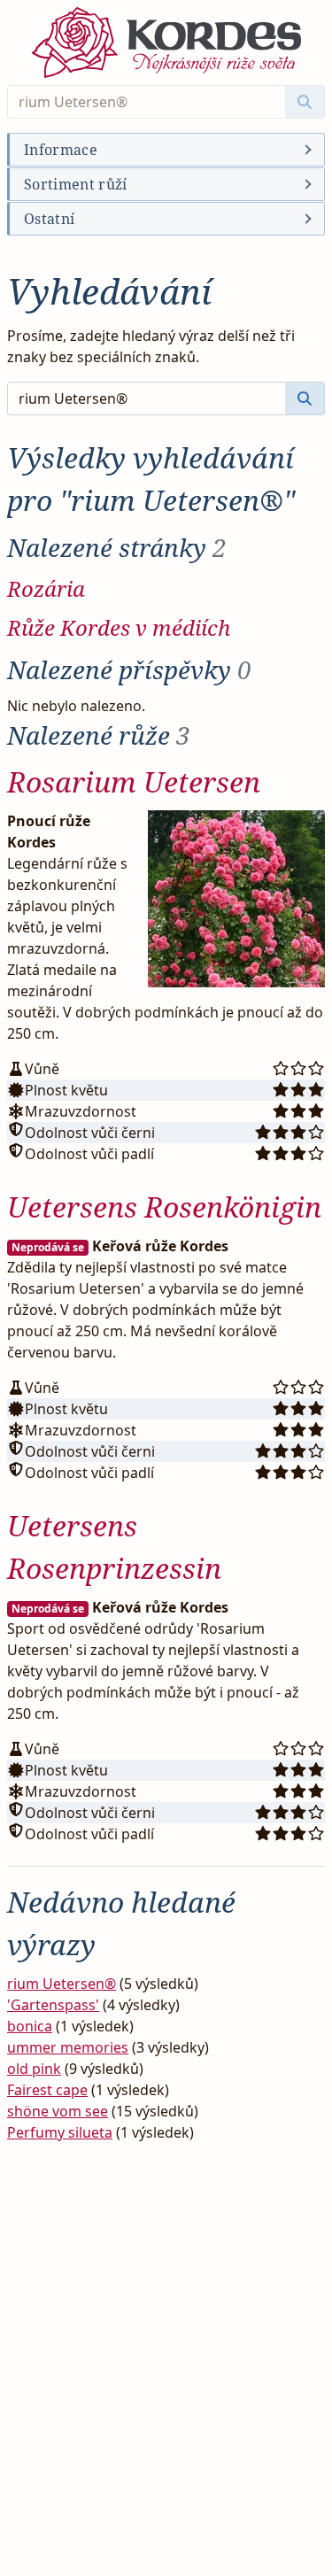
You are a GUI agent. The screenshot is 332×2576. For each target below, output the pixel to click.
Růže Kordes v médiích (119, 627)
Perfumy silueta (60, 2132)
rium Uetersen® (62, 1984)
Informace (61, 150)
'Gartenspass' (53, 2005)
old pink (34, 2069)
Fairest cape (47, 2090)
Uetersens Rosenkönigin (164, 1207)
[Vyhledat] (305, 102)
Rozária (46, 588)
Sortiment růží (75, 184)
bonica (30, 2026)
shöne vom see (58, 2111)
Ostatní (49, 219)
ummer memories (68, 2047)
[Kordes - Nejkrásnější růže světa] (166, 43)
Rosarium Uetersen (134, 781)
